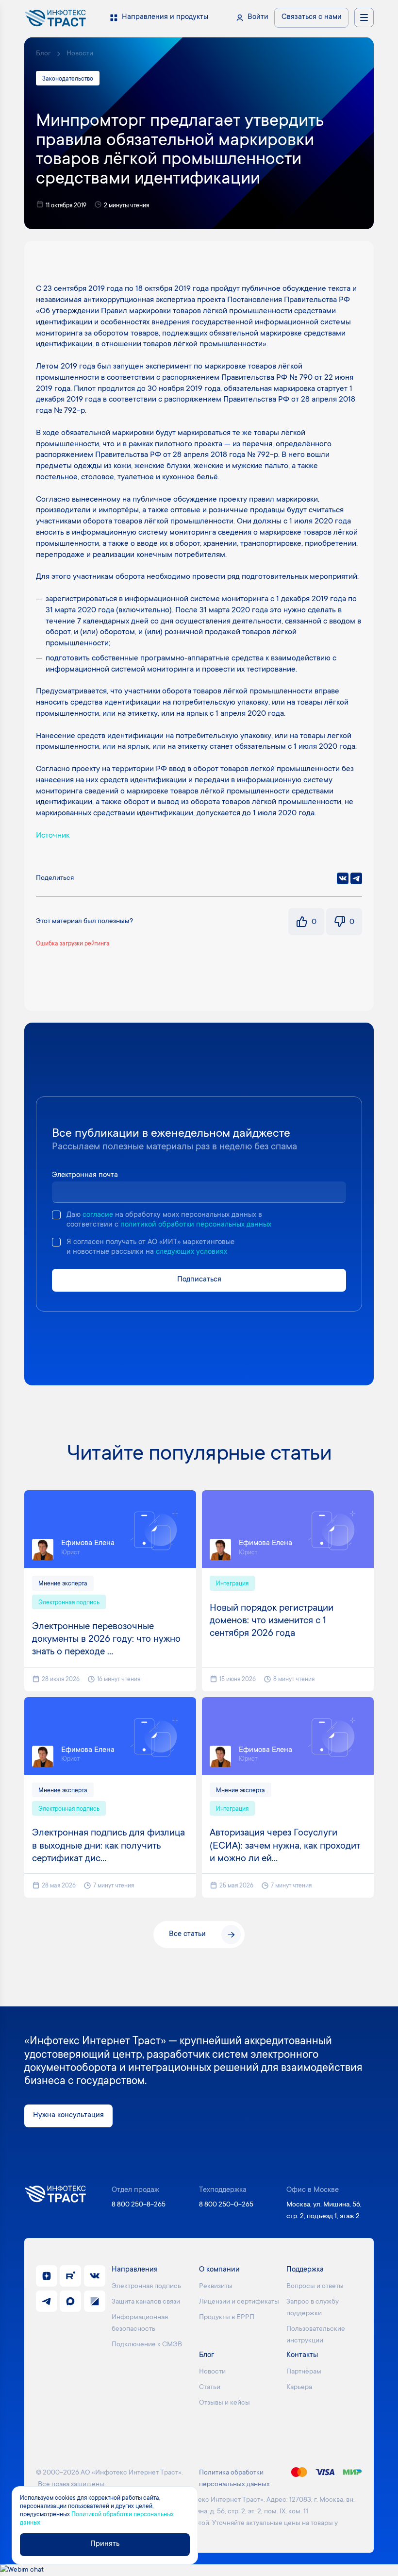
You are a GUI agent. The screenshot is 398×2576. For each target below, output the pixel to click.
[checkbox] (56, 1215)
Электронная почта (85, 1175)
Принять (105, 2544)
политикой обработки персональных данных (196, 1225)
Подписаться (199, 1280)
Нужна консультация (68, 2115)
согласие (98, 1215)
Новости (80, 54)
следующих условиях (191, 1252)
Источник (53, 836)
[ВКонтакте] (343, 878)
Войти (258, 17)
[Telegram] (356, 878)
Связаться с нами (312, 17)
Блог (43, 54)
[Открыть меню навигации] (364, 17)
